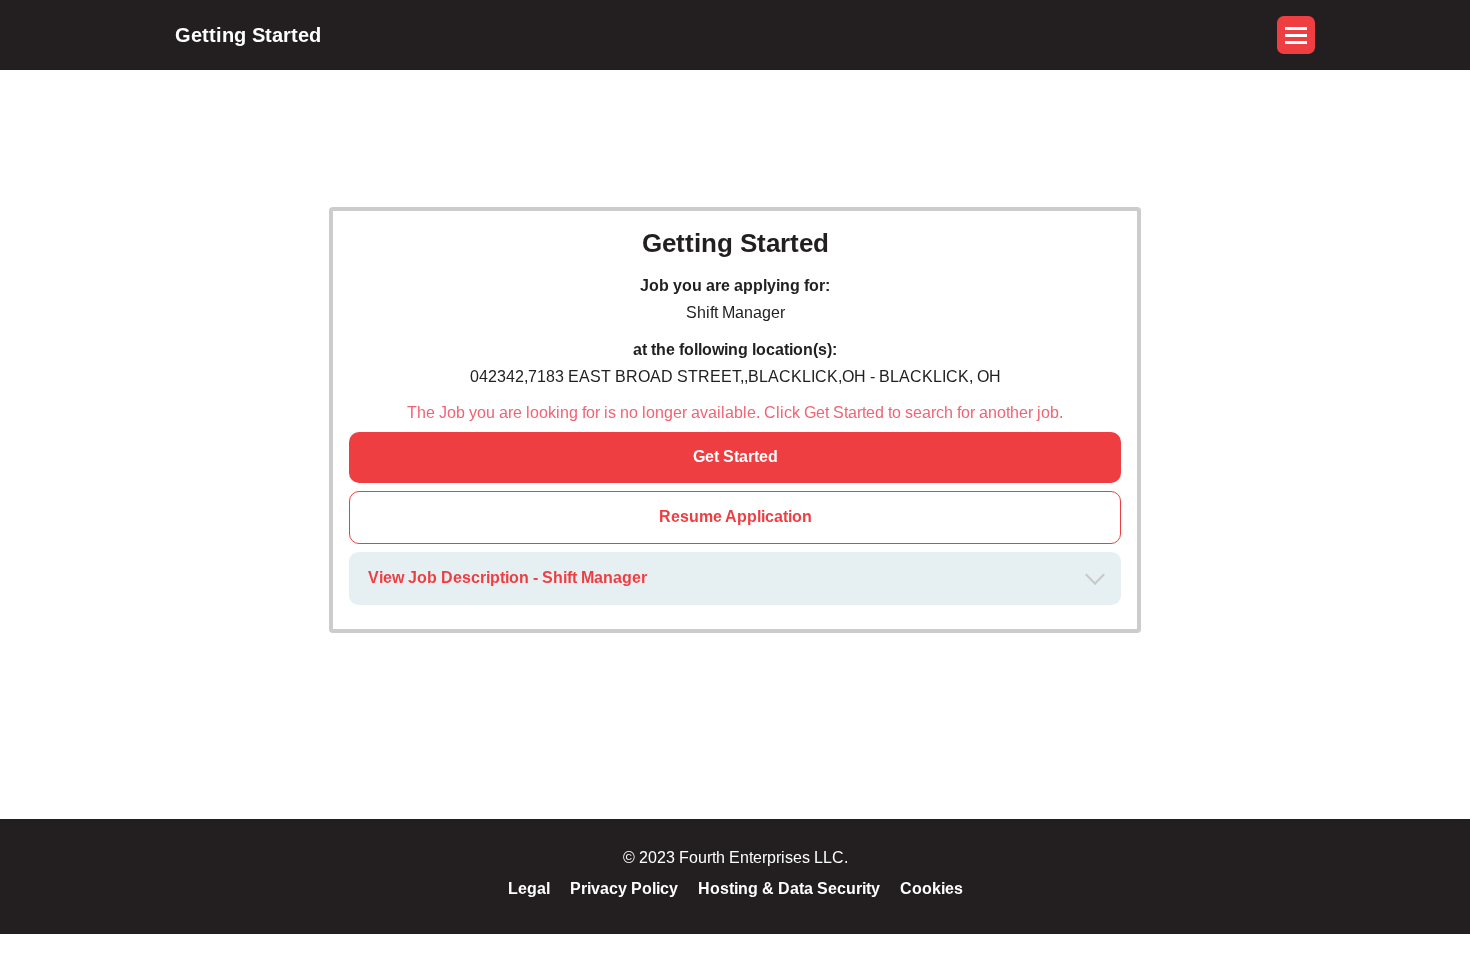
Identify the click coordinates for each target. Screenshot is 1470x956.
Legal (529, 888)
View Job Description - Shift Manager (507, 577)
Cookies (931, 888)
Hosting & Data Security (789, 888)
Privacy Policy (624, 888)
